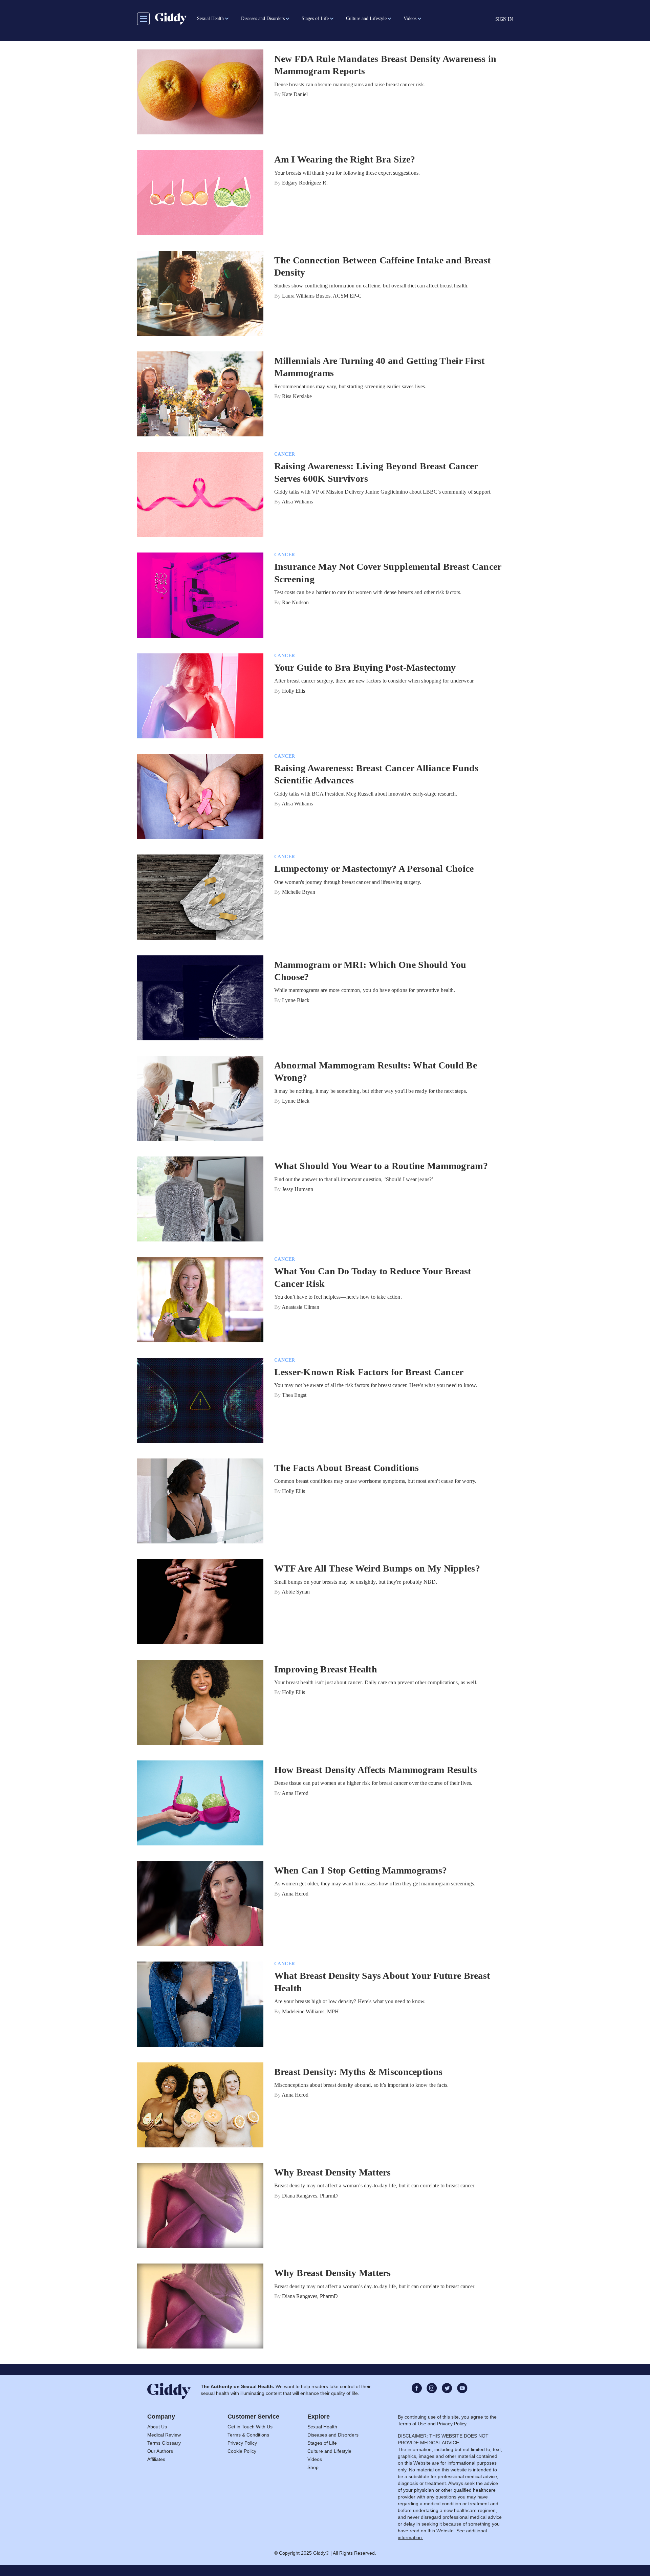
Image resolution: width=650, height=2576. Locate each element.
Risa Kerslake (297, 396)
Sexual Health (322, 2427)
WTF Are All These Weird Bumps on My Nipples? (377, 1568)
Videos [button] (410, 18)
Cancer (285, 454)
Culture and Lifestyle (329, 2451)
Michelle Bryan (299, 892)
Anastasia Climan (300, 1307)
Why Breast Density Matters (333, 2172)
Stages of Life (322, 2443)
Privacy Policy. (452, 2424)
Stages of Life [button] (315, 18)
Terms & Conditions (248, 2435)
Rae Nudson (295, 602)
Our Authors (160, 2451)
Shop (313, 2467)
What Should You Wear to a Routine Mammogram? (381, 1166)
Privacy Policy (242, 2443)
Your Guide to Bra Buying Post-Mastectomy (365, 667)
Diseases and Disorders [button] (263, 18)
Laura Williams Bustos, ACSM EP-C (322, 296)
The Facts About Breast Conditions (347, 1468)
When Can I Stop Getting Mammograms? (361, 1870)
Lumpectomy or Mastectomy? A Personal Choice (374, 869)
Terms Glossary (164, 2443)
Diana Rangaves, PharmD (310, 2196)
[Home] (171, 19)
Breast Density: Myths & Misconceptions (359, 2072)
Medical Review (164, 2435)
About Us (157, 2427)
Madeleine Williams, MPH (310, 2011)
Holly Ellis (294, 691)
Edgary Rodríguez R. (305, 183)
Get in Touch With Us (250, 2427)
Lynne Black (296, 1000)
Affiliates (156, 2459)
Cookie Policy (242, 2451)
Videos (315, 2459)
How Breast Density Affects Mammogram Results (376, 1770)
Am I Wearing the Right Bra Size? (345, 159)
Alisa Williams (297, 502)
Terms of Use (412, 2424)
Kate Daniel (295, 94)
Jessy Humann (298, 1189)
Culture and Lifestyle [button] (366, 18)
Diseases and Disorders (333, 2435)
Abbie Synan (296, 1592)
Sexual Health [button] (210, 18)
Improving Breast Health (326, 1669)
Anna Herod (295, 1793)
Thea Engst (294, 1395)
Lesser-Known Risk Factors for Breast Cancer (369, 1372)
